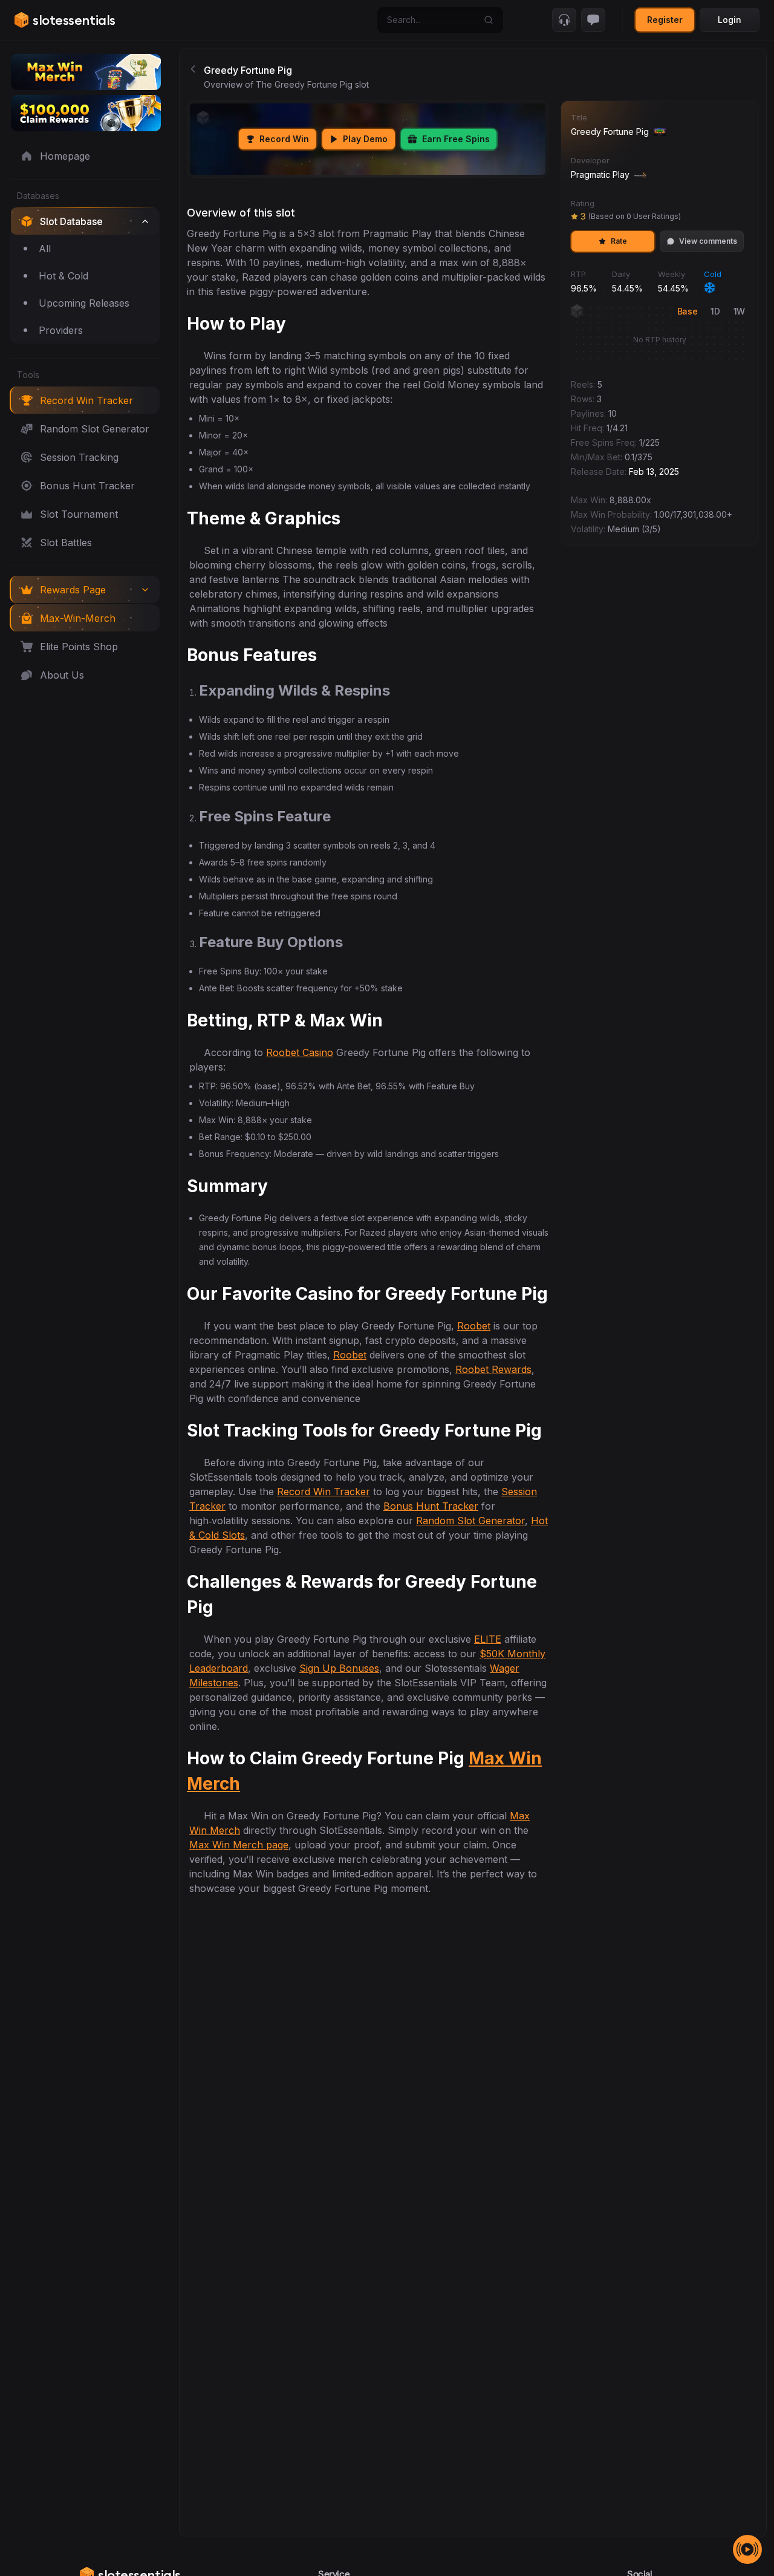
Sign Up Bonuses (339, 1668)
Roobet (474, 1326)
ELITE (488, 1639)
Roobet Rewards (493, 1369)
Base (688, 311)
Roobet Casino (300, 1052)
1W (739, 311)
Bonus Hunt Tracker (431, 1506)
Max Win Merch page (239, 1845)
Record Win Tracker (324, 1492)
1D (715, 311)
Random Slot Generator (470, 1521)
